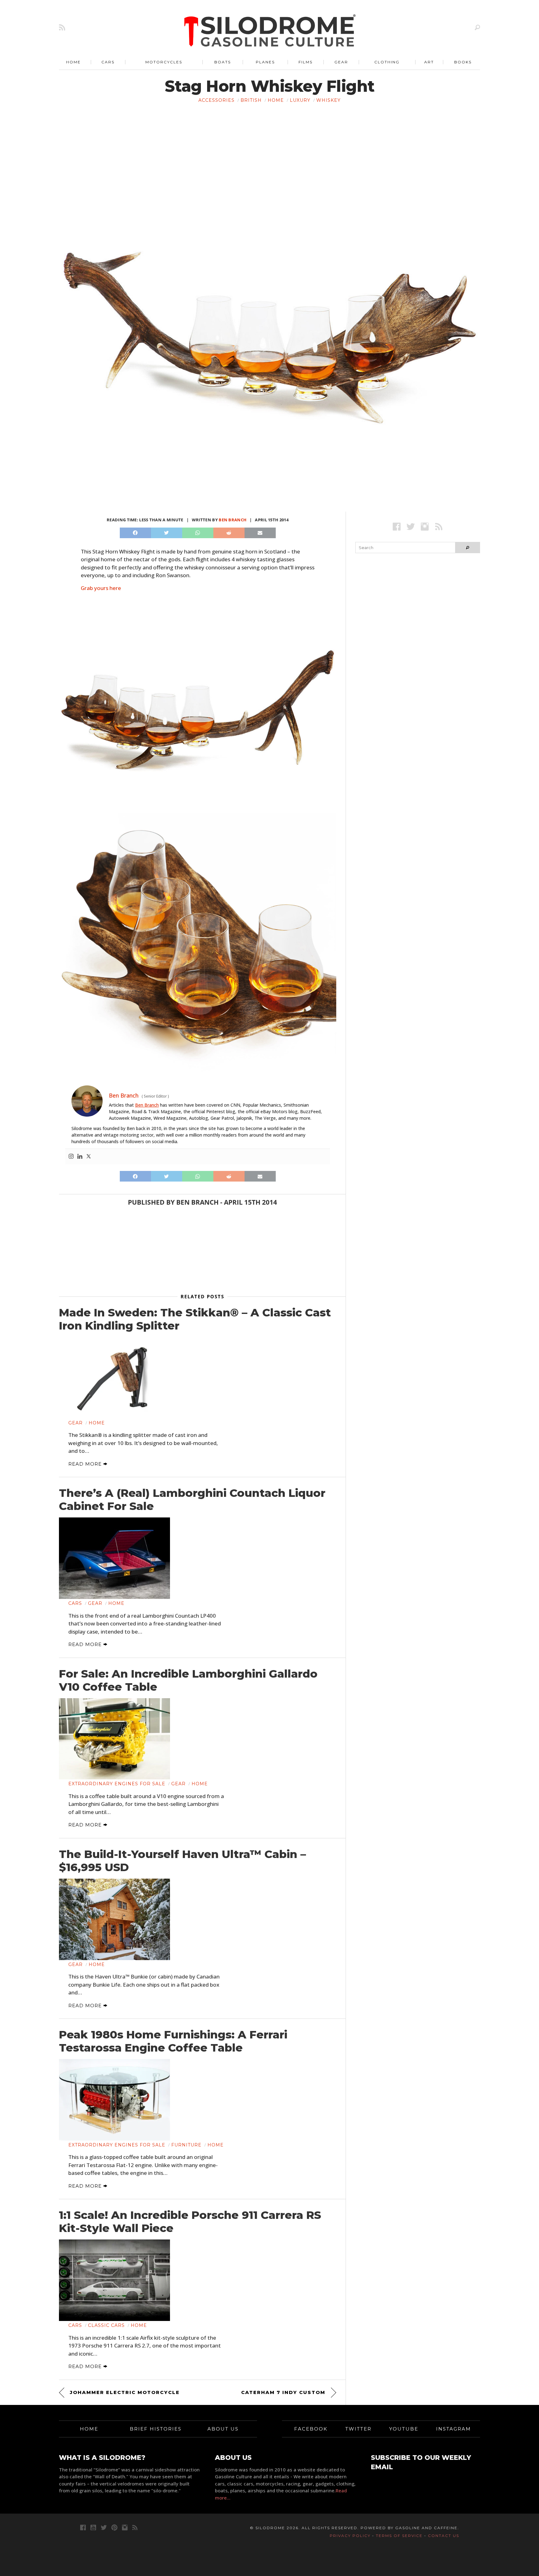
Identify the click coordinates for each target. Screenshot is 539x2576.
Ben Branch (233, 520)
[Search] (477, 27)
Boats (223, 62)
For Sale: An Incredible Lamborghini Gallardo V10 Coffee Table (188, 1680)
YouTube (404, 2429)
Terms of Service (399, 2536)
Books (463, 62)
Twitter (358, 2429)
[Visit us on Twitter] (104, 2527)
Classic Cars (106, 2325)
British (251, 100)
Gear (341, 62)
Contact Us (444, 2536)
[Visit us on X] (411, 526)
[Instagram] (71, 1157)
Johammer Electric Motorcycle (125, 2392)
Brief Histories (156, 2429)
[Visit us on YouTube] (93, 2527)
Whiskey (328, 100)
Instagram (454, 2429)
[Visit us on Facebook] (397, 526)
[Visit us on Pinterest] (114, 2527)
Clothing (387, 62)
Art (429, 62)
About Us (223, 2429)
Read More (86, 1464)
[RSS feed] (62, 27)
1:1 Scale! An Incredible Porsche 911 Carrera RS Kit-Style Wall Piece (190, 2222)
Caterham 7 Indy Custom (283, 2392)
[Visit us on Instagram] (425, 526)
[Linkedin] (80, 1157)
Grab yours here (101, 588)
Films (306, 62)
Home (73, 62)
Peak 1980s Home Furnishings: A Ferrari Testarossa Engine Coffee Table (173, 2041)
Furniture (186, 2145)
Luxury (300, 100)
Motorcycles (164, 62)
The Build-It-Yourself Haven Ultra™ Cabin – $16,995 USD (182, 1861)
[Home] (270, 31)
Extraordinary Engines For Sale (117, 1784)
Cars (108, 62)
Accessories (216, 100)
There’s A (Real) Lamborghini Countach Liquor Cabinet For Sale (192, 1500)
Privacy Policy (350, 2536)
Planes (265, 62)
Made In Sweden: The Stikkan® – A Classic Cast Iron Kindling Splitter (195, 1319)
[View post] (114, 1378)
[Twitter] (89, 1157)
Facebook (311, 2429)
